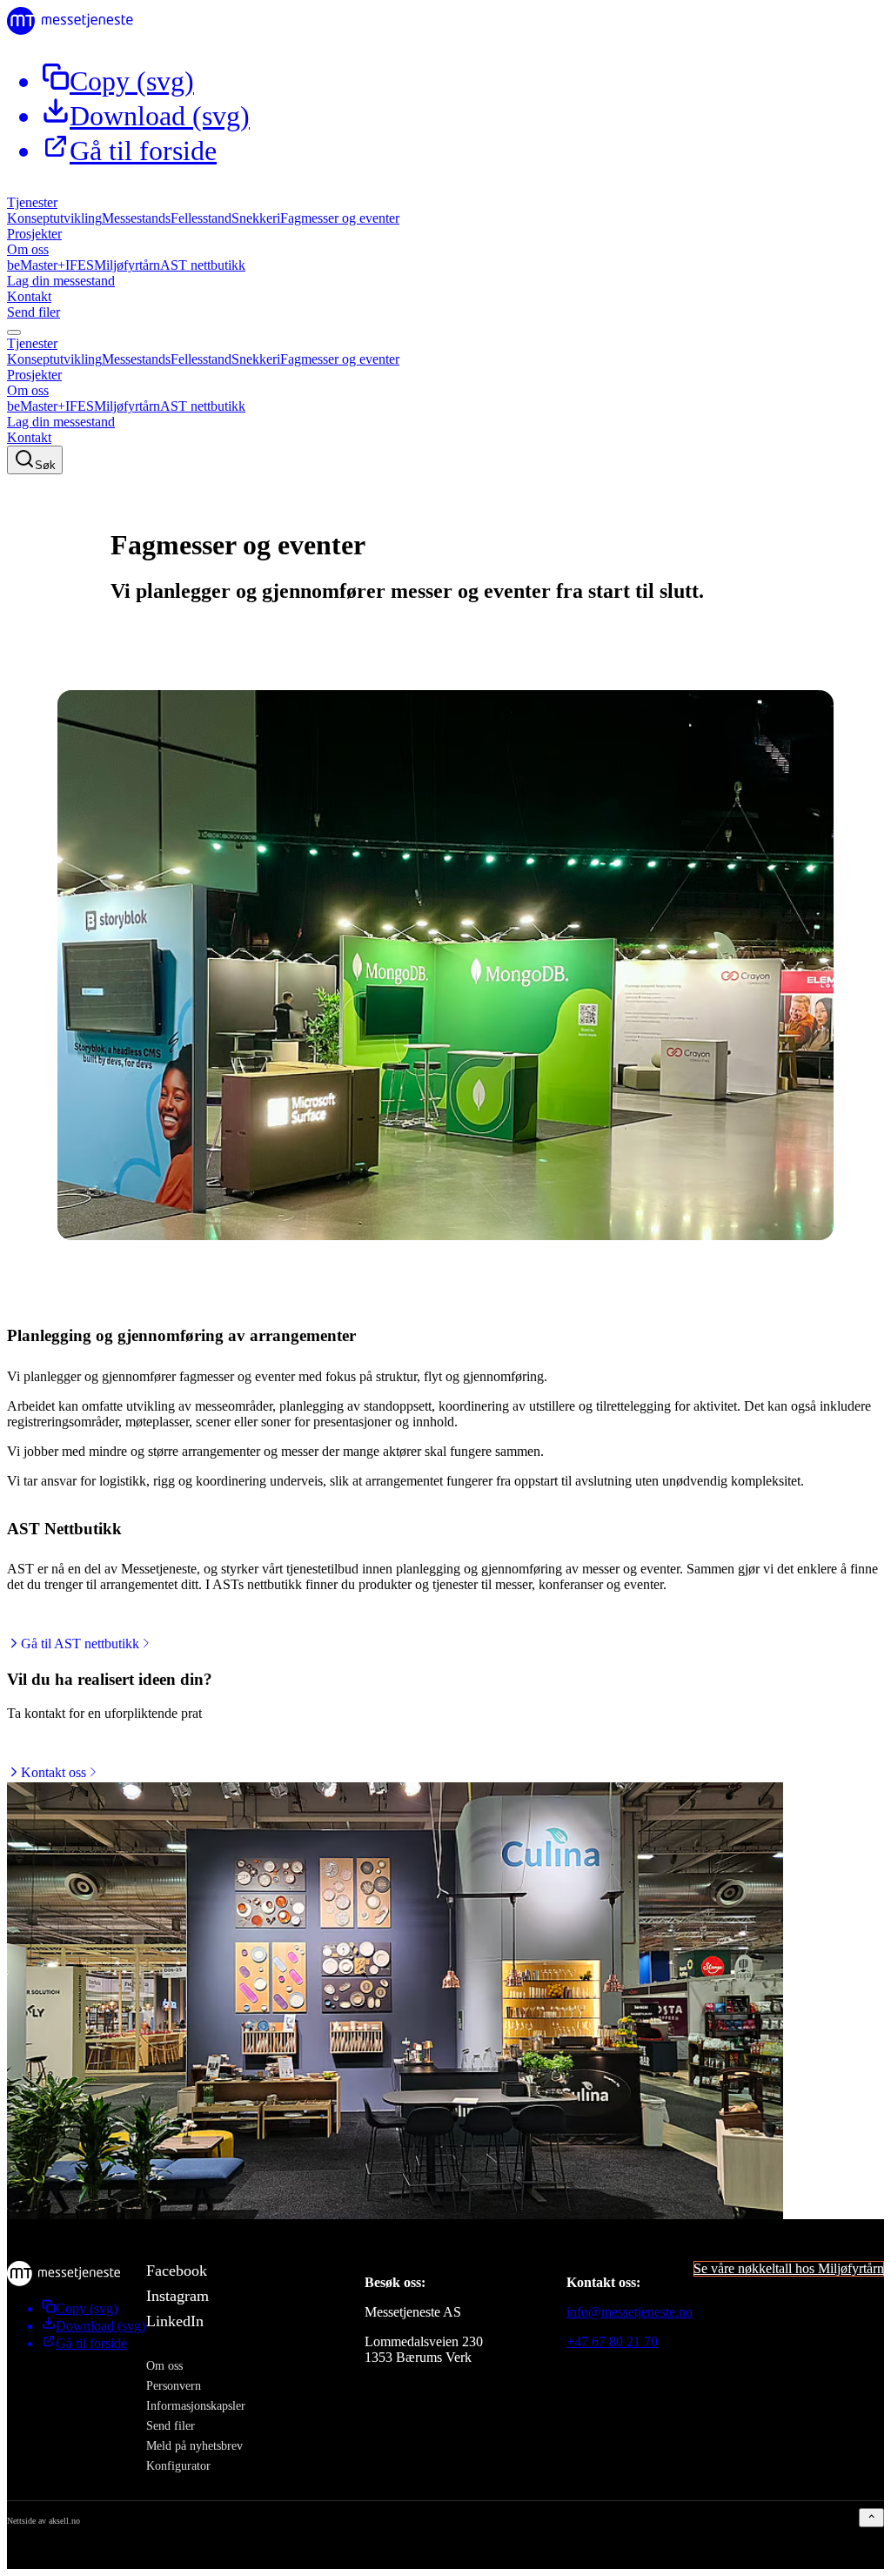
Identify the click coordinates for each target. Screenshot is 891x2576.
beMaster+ (36, 265)
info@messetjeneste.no (630, 2312)
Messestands (136, 218)
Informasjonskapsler (196, 2405)
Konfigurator (178, 2465)
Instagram (178, 2296)
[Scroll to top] (871, 2518)
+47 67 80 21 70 (612, 2341)
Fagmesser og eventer (340, 218)
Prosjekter (34, 234)
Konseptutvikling (54, 218)
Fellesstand (201, 218)
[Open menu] (14, 332)
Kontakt (29, 296)
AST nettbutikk (203, 265)
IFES (80, 265)
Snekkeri (256, 218)
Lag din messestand (61, 281)
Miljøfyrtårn (127, 265)
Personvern (174, 2385)
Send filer (33, 312)
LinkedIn (175, 2321)
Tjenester (32, 202)
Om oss (28, 249)
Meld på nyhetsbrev (194, 2445)
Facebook (177, 2271)
